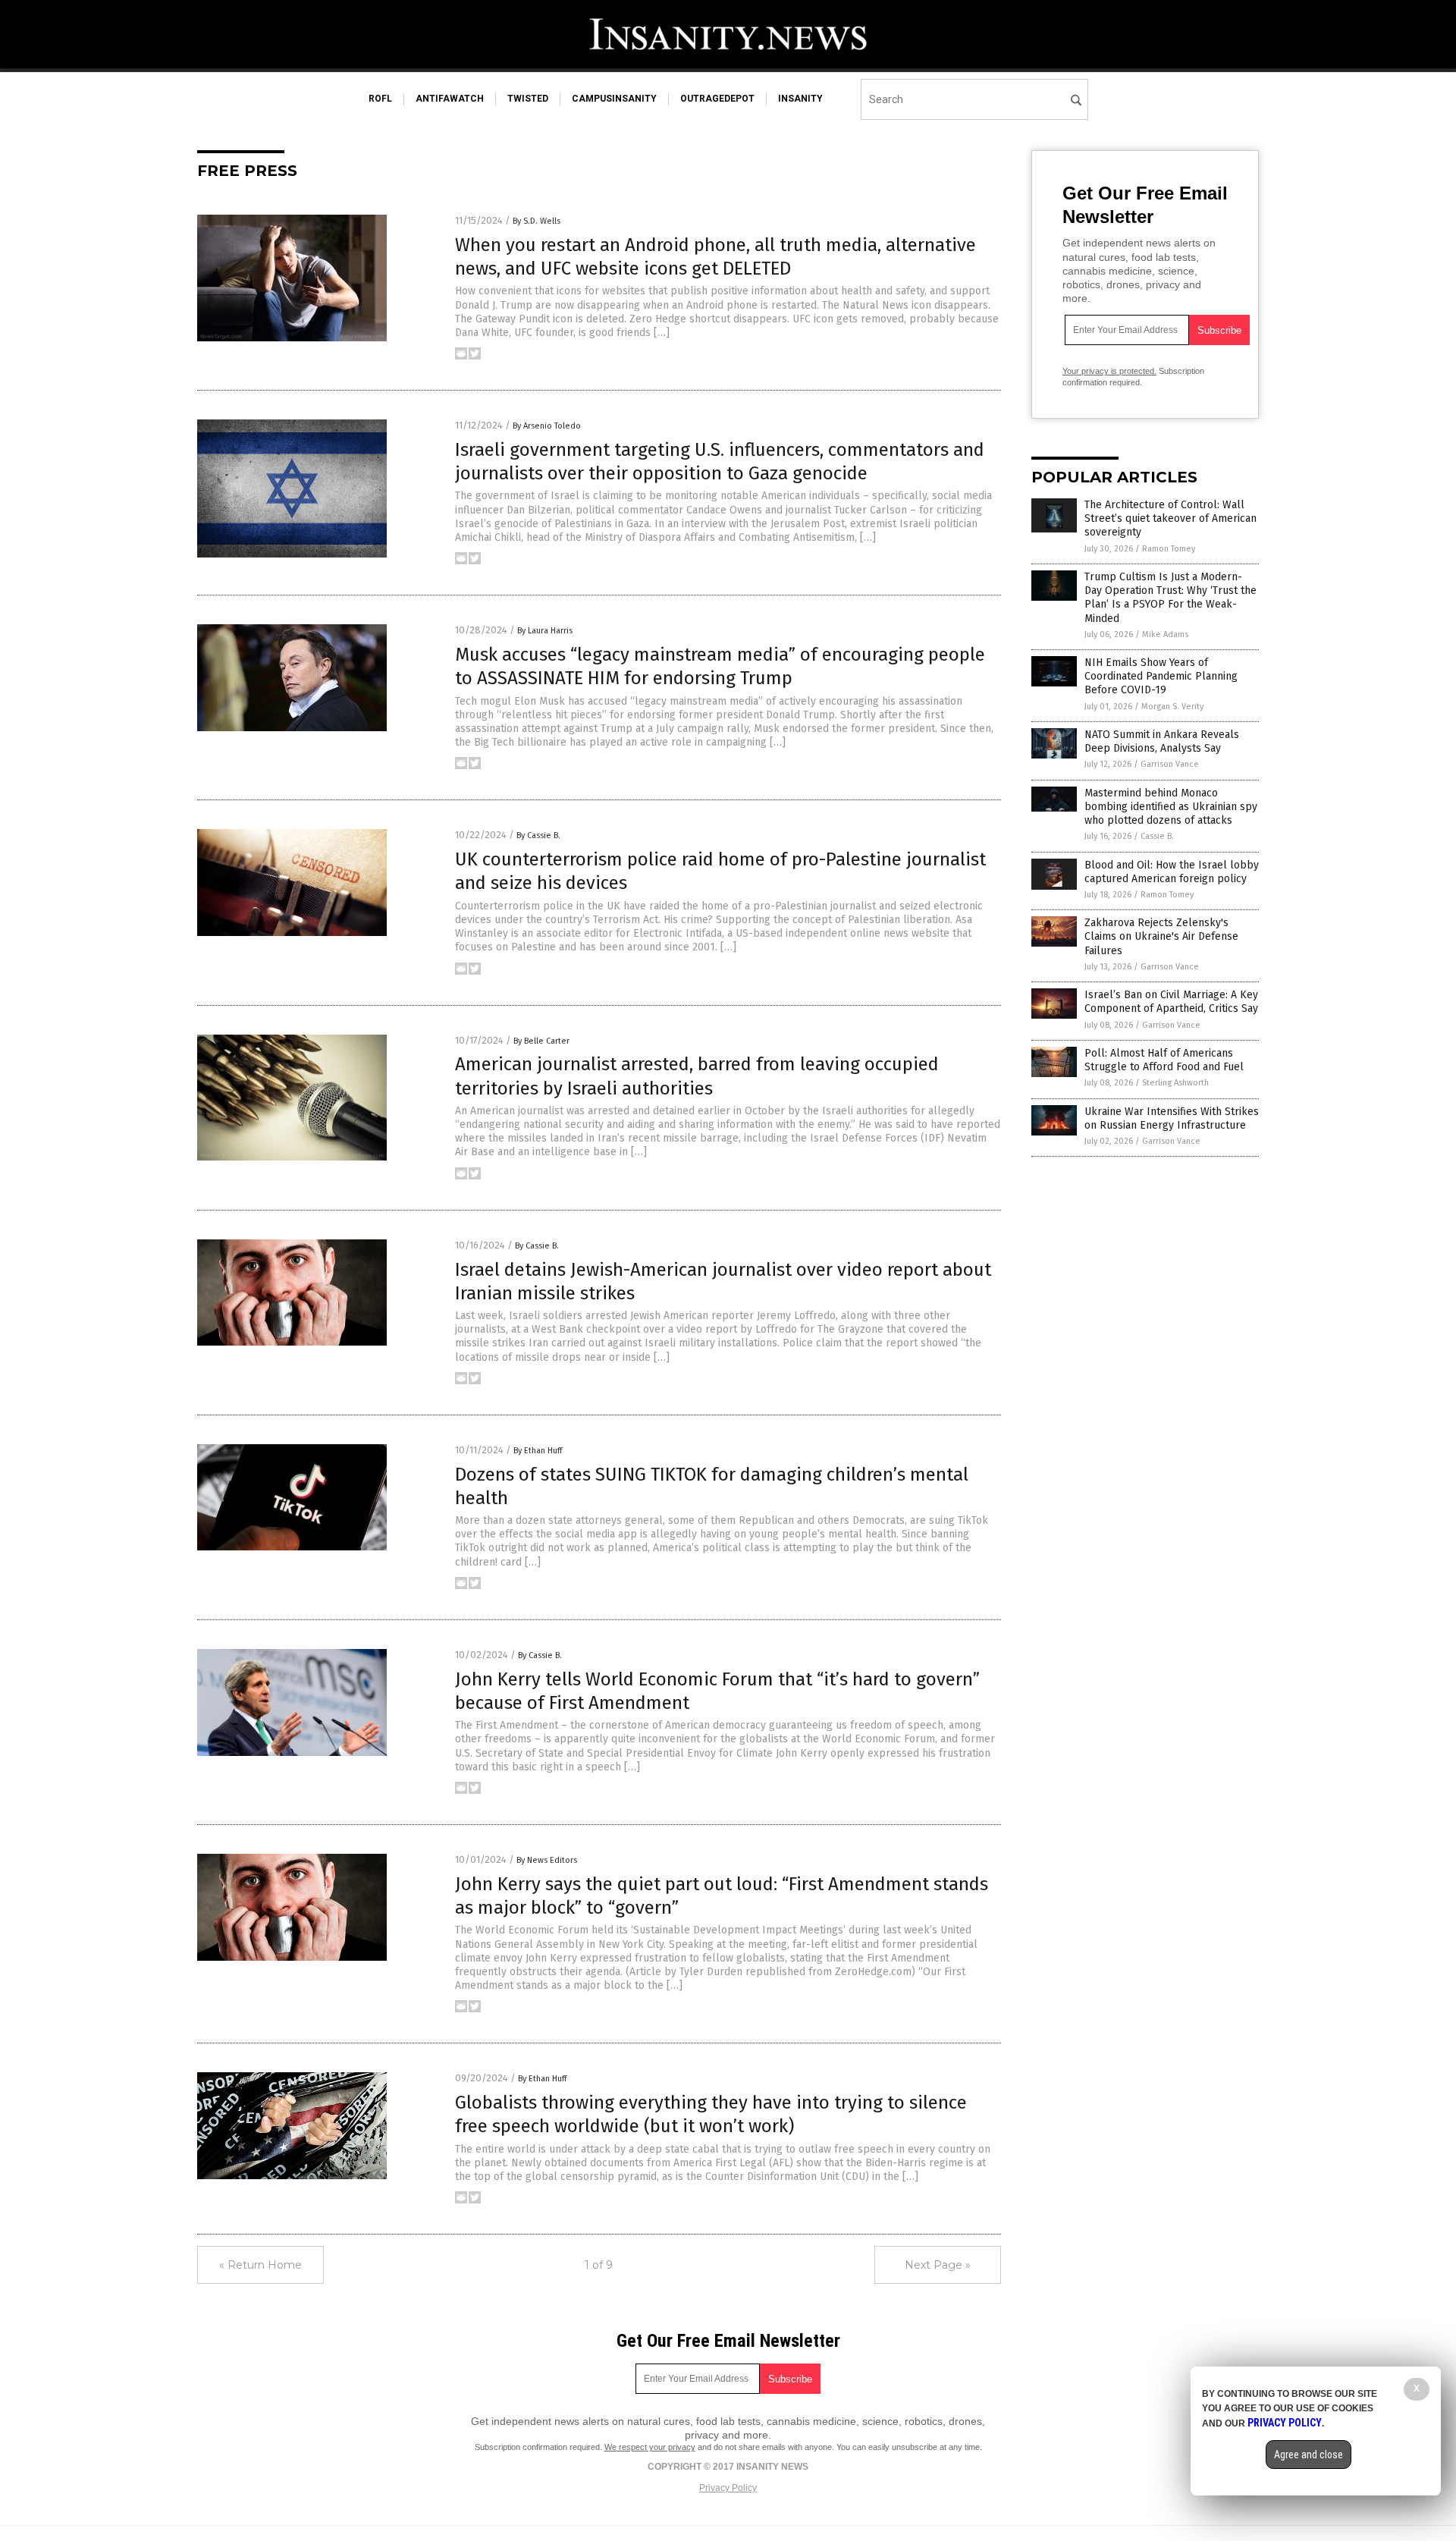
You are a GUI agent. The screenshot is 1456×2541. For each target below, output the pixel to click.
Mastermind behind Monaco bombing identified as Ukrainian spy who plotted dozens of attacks (1171, 807)
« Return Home (260, 2265)
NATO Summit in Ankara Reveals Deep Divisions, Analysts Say (1162, 741)
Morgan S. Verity (1172, 707)
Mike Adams (1165, 634)
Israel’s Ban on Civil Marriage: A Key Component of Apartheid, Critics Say (1171, 1002)
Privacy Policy (728, 2488)
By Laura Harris (545, 631)
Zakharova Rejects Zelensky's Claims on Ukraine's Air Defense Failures (1161, 936)
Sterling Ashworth (1175, 1083)
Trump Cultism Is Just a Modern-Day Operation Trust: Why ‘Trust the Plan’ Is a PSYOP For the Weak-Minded (1170, 598)
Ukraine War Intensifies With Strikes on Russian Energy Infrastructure (1172, 1118)
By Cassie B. (538, 835)
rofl (380, 99)
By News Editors (547, 1860)
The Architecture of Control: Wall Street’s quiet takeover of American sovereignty (1170, 518)
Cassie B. (1157, 836)
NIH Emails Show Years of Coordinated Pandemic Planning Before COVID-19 (1161, 676)
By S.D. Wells (537, 221)
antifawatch (450, 99)
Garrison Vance (1170, 764)
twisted (528, 99)
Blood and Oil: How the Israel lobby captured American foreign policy (1172, 872)
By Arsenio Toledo (547, 426)
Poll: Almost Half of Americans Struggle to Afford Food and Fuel (1164, 1060)
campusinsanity (614, 99)
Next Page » (938, 2265)
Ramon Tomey (1169, 549)
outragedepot (717, 99)
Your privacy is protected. (1109, 371)
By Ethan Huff (538, 1451)
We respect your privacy (650, 2447)
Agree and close (1309, 2455)
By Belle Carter (541, 1041)
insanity (800, 99)
